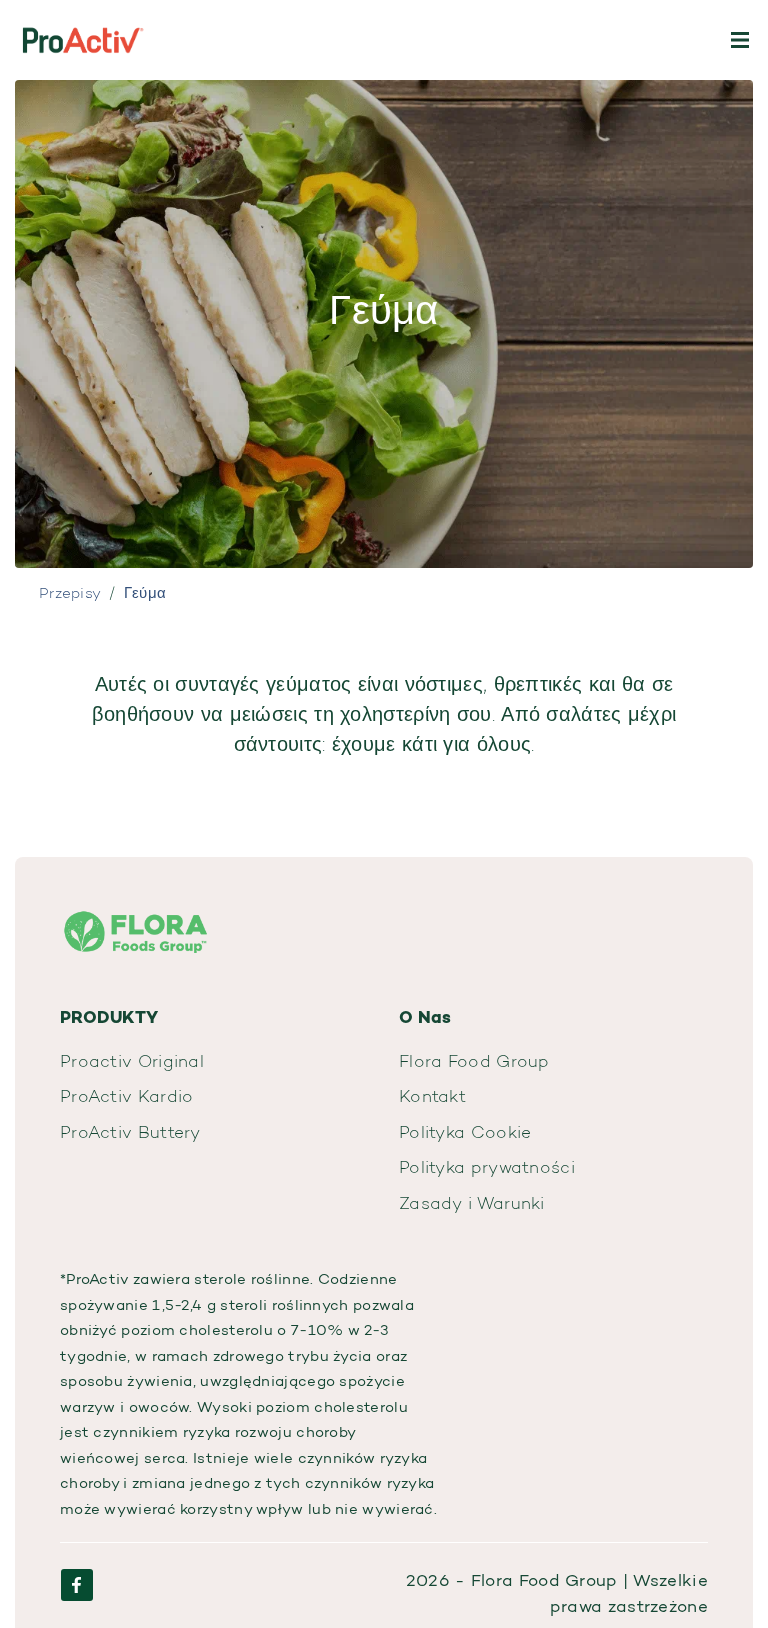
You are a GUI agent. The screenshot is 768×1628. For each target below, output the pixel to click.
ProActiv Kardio (127, 1097)
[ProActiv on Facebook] (77, 1585)
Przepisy (70, 594)
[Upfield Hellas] (135, 919)
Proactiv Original (132, 1062)
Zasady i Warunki (472, 1204)
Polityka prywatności (487, 1168)
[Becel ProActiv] (82, 40)
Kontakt (432, 1097)
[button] (740, 40)
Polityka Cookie (465, 1133)
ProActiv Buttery (130, 1133)
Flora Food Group (474, 1062)
